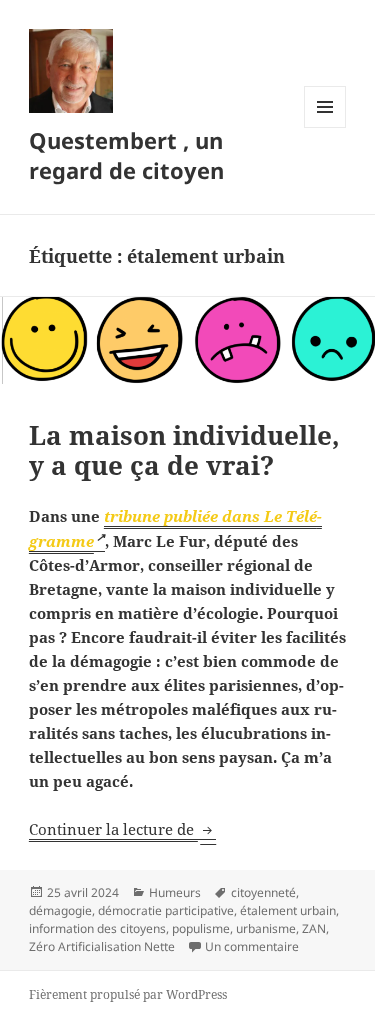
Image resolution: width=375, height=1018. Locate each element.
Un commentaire (252, 946)
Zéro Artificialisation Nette (102, 946)
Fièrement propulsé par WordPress (128, 994)
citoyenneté (263, 892)
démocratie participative (166, 910)
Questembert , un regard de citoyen (126, 155)
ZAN (314, 928)
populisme (201, 928)
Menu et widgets (325, 127)
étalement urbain (288, 910)
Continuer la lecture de (122, 829)
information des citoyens (97, 928)
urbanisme (266, 928)
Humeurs (175, 892)
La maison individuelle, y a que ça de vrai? (184, 450)
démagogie (60, 910)
